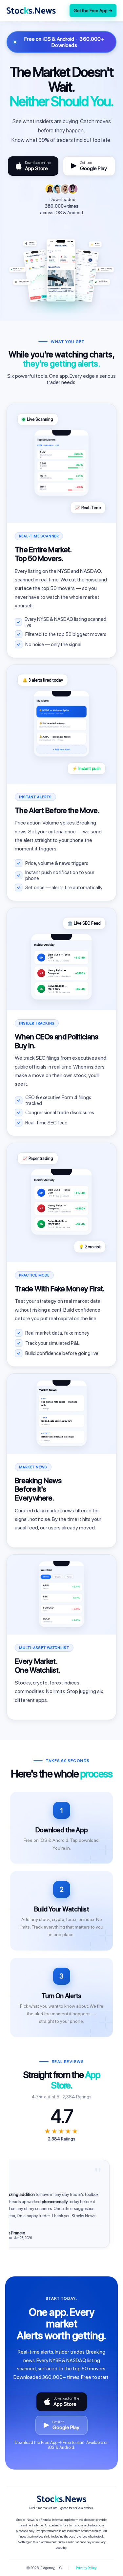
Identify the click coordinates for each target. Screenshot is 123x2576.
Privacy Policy (86, 2568)
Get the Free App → (93, 11)
